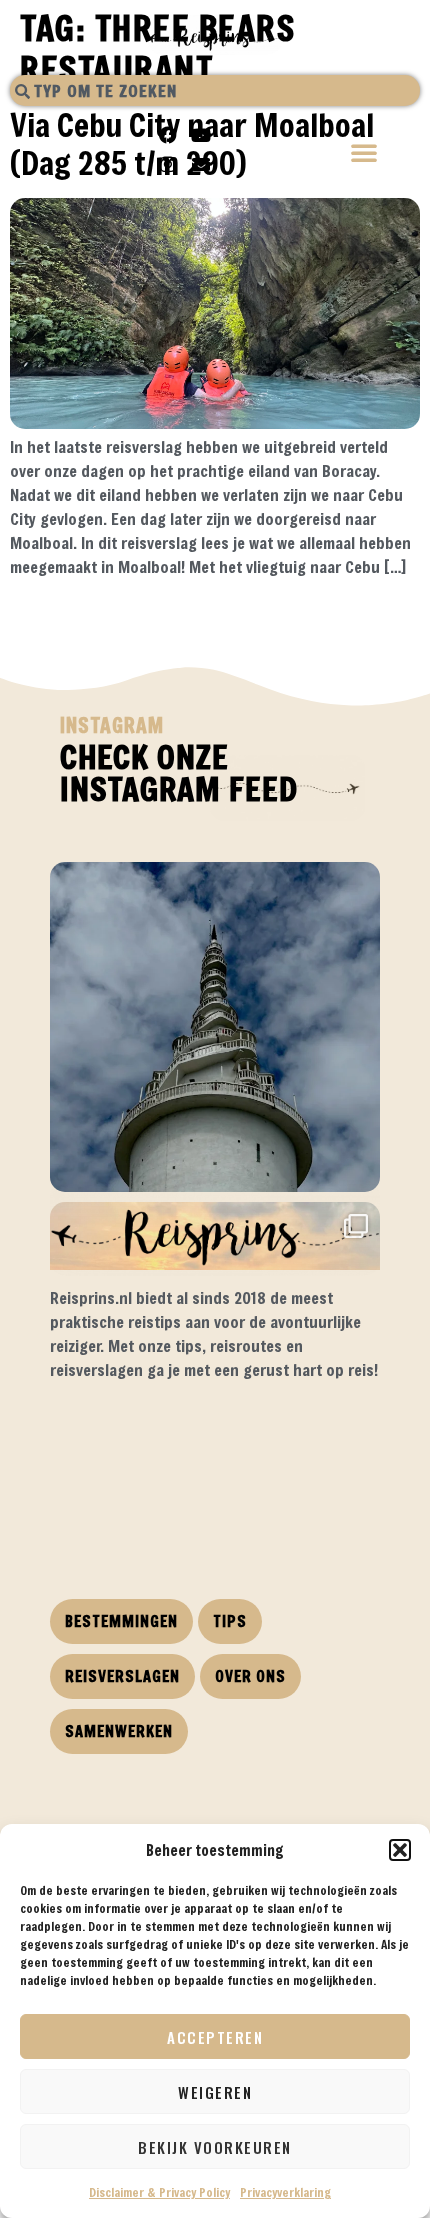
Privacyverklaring (285, 2192)
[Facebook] (168, 135)
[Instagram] (168, 164)
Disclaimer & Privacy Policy (159, 2192)
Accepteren (215, 2037)
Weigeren (215, 2092)
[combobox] (215, 90)
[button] (400, 1850)
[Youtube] (201, 135)
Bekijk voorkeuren (215, 2147)
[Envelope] (201, 164)
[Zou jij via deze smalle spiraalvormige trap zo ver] (215, 1027)
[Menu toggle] (365, 154)
